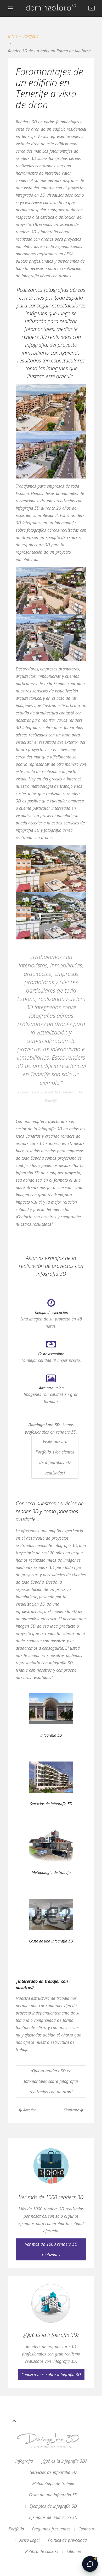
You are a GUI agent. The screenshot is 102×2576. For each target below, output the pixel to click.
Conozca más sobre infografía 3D (51, 2375)
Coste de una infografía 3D (53, 2495)
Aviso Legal (30, 2540)
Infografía (24, 2461)
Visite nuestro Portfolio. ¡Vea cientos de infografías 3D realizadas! (55, 1457)
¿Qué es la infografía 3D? (64, 2461)
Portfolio (31, 36)
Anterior (29, 2110)
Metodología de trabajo (53, 2484)
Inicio (13, 36)
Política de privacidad (67, 2540)
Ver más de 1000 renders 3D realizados (51, 2249)
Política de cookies (42, 2551)
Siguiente (72, 2110)
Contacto (86, 2529)
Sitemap (74, 2551)
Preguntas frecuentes (51, 2529)
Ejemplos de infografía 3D (53, 2506)
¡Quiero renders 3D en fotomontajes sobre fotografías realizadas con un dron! (51, 2081)
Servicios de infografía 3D (53, 2472)
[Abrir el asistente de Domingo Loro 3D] (90, 2564)
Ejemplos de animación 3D (53, 2517)
